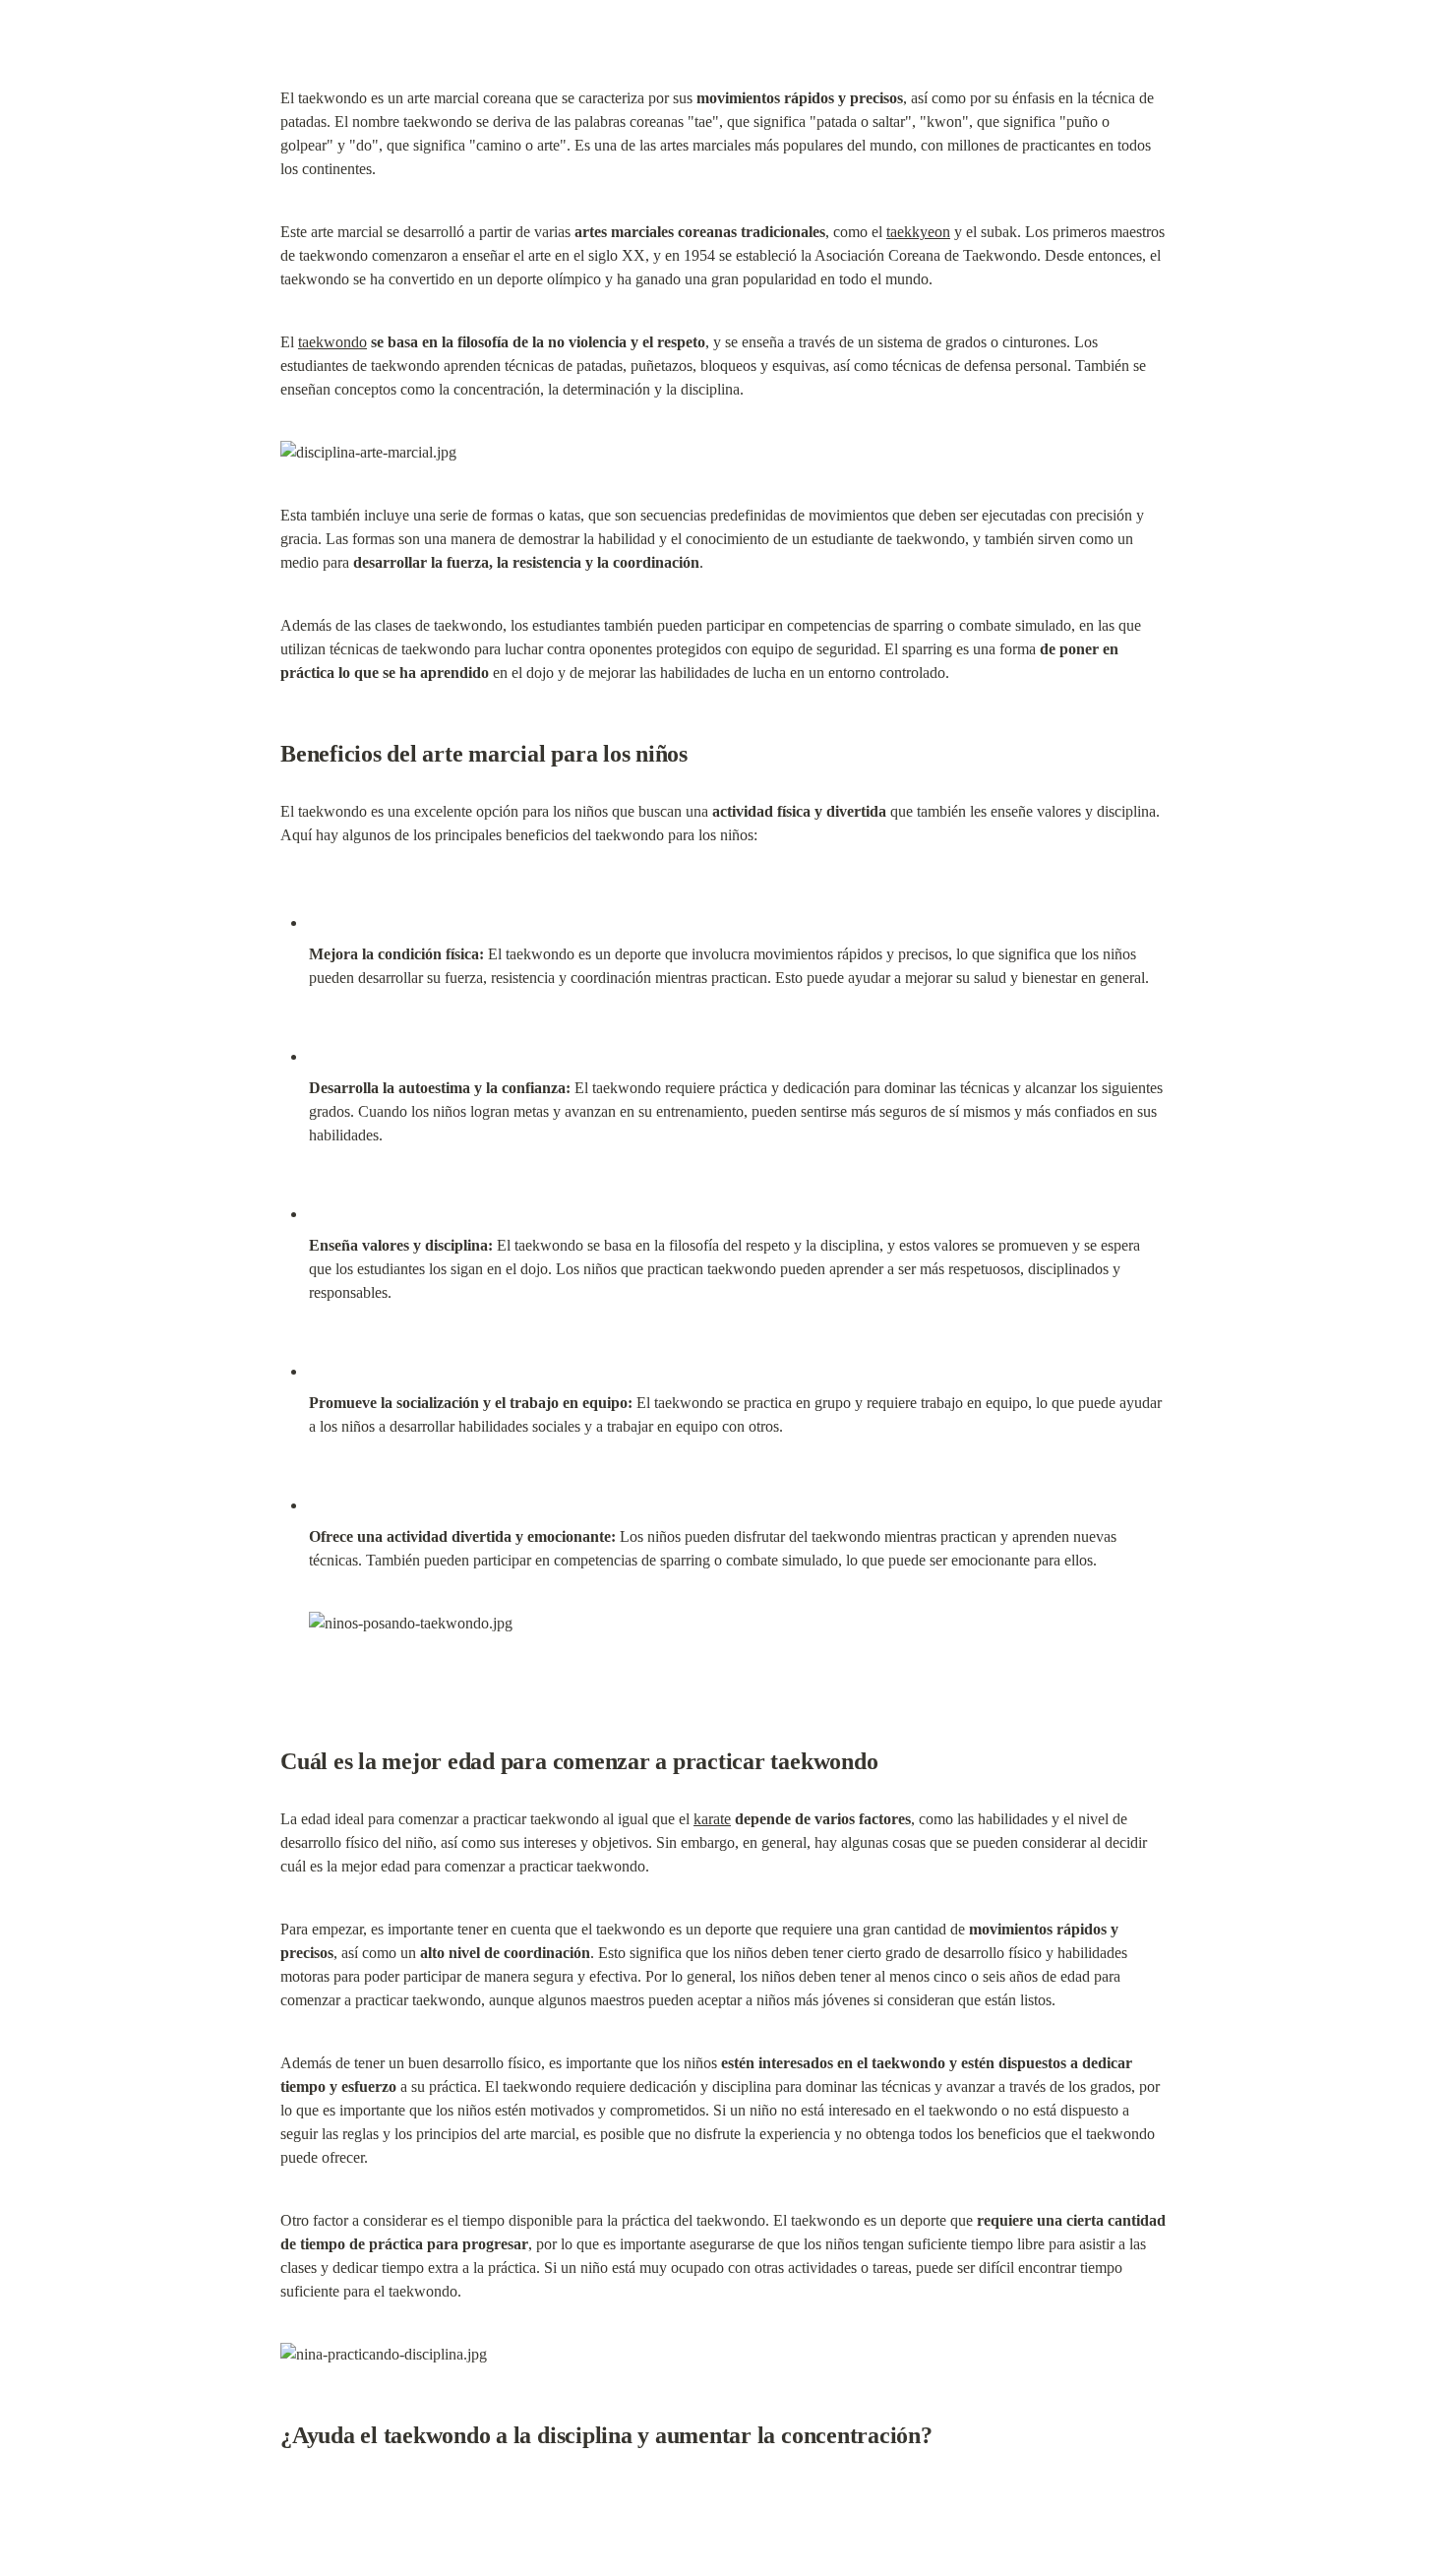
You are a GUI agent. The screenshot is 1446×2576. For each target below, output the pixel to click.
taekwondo (332, 342)
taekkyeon (918, 232)
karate (712, 1819)
